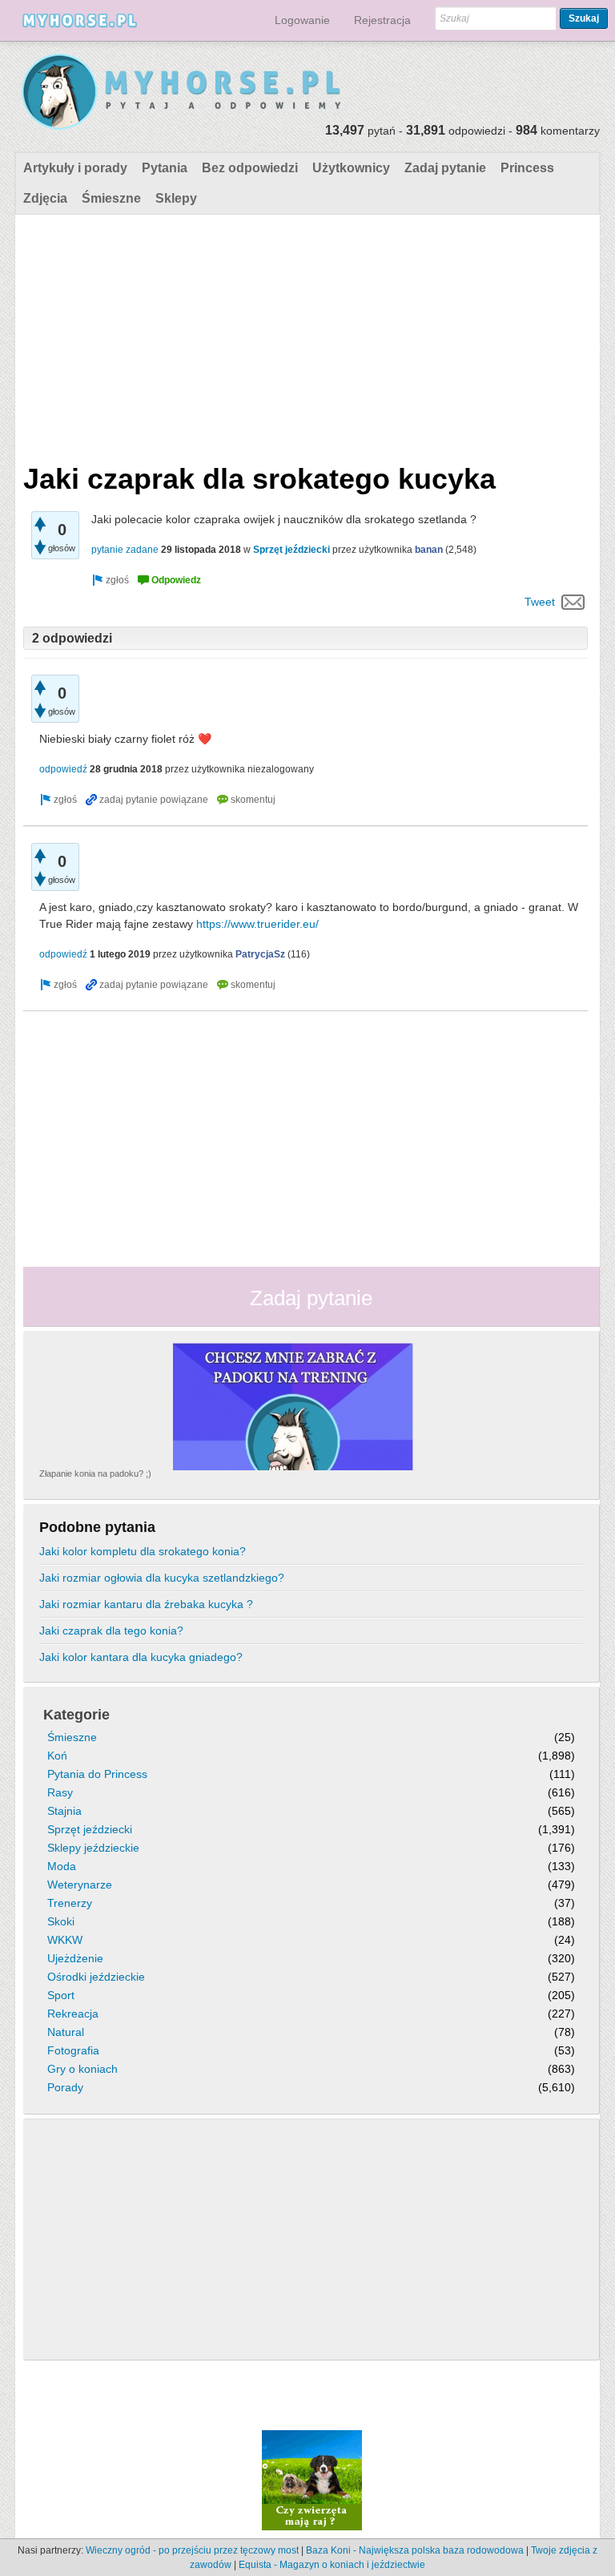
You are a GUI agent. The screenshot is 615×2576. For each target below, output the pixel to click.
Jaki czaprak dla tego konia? (111, 1631)
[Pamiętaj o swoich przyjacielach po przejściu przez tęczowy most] (312, 2480)
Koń (57, 1756)
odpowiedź (63, 769)
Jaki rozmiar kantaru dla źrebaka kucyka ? (146, 1604)
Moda (62, 1866)
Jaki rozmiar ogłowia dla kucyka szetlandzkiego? (162, 1578)
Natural (66, 2032)
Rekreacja (73, 2014)
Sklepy (176, 198)
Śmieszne (111, 198)
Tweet (540, 602)
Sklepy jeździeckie (93, 1848)
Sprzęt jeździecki (291, 550)
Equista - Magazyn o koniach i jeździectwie (332, 2565)
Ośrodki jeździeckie (96, 1977)
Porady (65, 2087)
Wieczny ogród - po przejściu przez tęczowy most (192, 2550)
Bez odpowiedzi (250, 168)
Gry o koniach (82, 2069)
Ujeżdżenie (75, 1958)
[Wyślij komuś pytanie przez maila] (573, 602)
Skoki (61, 1921)
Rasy (60, 1792)
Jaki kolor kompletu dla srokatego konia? (143, 1551)
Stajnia (64, 1811)
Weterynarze (80, 1885)
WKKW (65, 1940)
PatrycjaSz (260, 954)
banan (429, 550)
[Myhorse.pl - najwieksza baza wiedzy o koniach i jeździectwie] (182, 93)
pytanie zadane (125, 550)
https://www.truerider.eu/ (257, 924)
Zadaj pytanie (445, 168)
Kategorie (76, 1715)
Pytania (165, 168)
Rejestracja (382, 20)
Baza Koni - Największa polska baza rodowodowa (415, 2550)
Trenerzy (70, 1903)
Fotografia (73, 2050)
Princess (527, 168)
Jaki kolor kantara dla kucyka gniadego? (141, 1657)
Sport (61, 1995)
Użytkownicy (351, 168)
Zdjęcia (45, 198)
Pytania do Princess (97, 1774)
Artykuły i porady (75, 168)
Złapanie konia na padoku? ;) (95, 1473)
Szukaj (584, 18)
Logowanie (302, 20)
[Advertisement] (305, 335)
